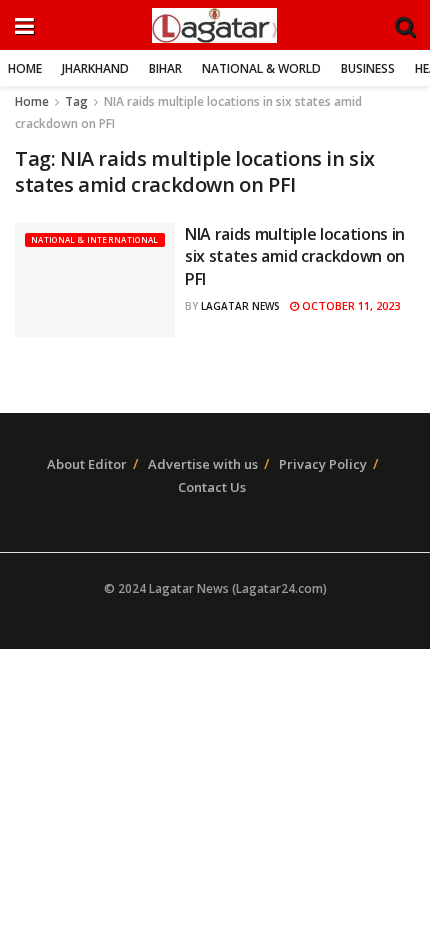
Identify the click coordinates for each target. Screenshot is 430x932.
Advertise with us (203, 464)
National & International (95, 239)
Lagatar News (240, 306)
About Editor (87, 464)
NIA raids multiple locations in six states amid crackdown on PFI (295, 256)
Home (25, 68)
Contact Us (212, 487)
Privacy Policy (323, 464)
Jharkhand (95, 68)
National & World (261, 68)
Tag (76, 101)
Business (368, 68)
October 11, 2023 (349, 305)
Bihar (165, 68)
